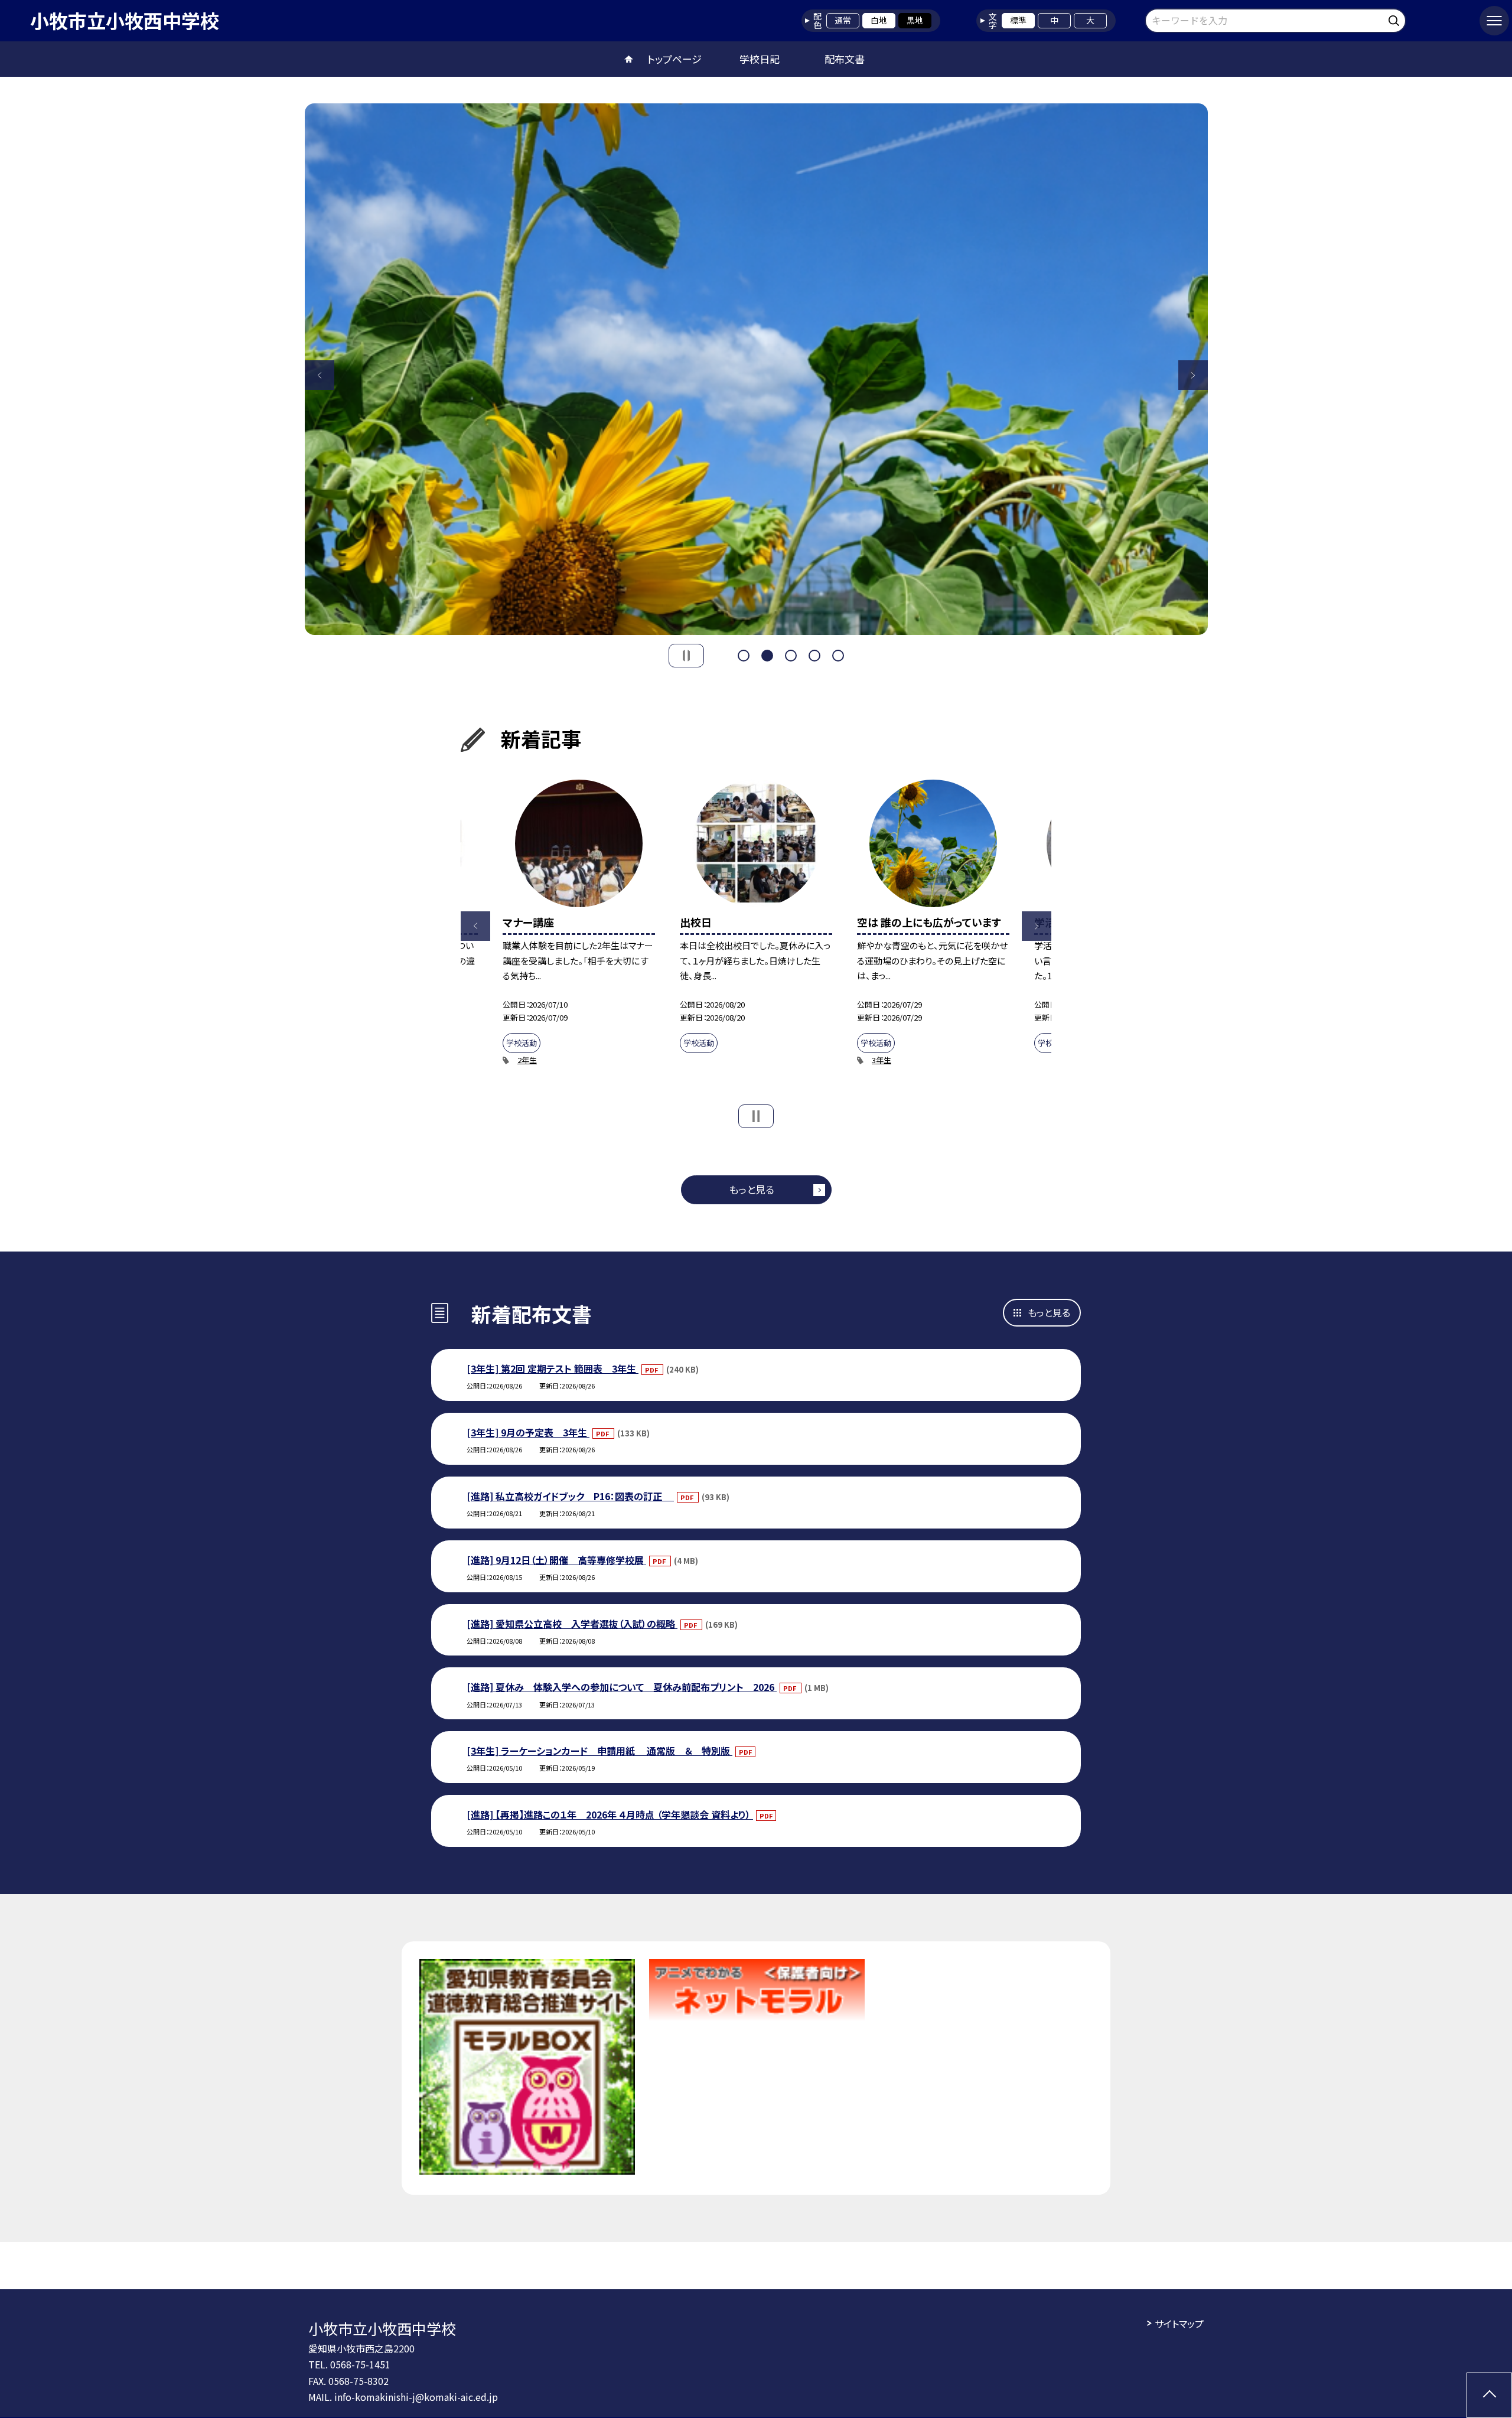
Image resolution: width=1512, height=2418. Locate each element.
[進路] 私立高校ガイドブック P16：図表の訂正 (570, 1496)
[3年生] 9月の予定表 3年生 (528, 1432)
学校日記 (760, 59)
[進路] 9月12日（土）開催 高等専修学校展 (556, 1560)
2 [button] (767, 656)
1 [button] (744, 656)
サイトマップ (1179, 2324)
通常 (843, 20)
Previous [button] (320, 375)
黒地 (915, 20)
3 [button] (791, 656)
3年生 (882, 1060)
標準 (1018, 20)
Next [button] (1193, 375)
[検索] (1395, 19)
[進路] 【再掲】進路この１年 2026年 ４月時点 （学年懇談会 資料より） (610, 1814)
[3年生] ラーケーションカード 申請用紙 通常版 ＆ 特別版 (599, 1751)
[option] (756, 369)
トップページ (674, 59)
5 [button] (838, 656)
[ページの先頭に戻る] (1489, 2395)
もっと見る (752, 1189)
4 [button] (814, 656)
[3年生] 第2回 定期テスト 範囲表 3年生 (553, 1368)
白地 (879, 20)
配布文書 (845, 59)
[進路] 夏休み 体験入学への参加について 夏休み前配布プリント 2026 (622, 1687)
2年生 (527, 1060)
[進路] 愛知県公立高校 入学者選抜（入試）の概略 (572, 1624)
